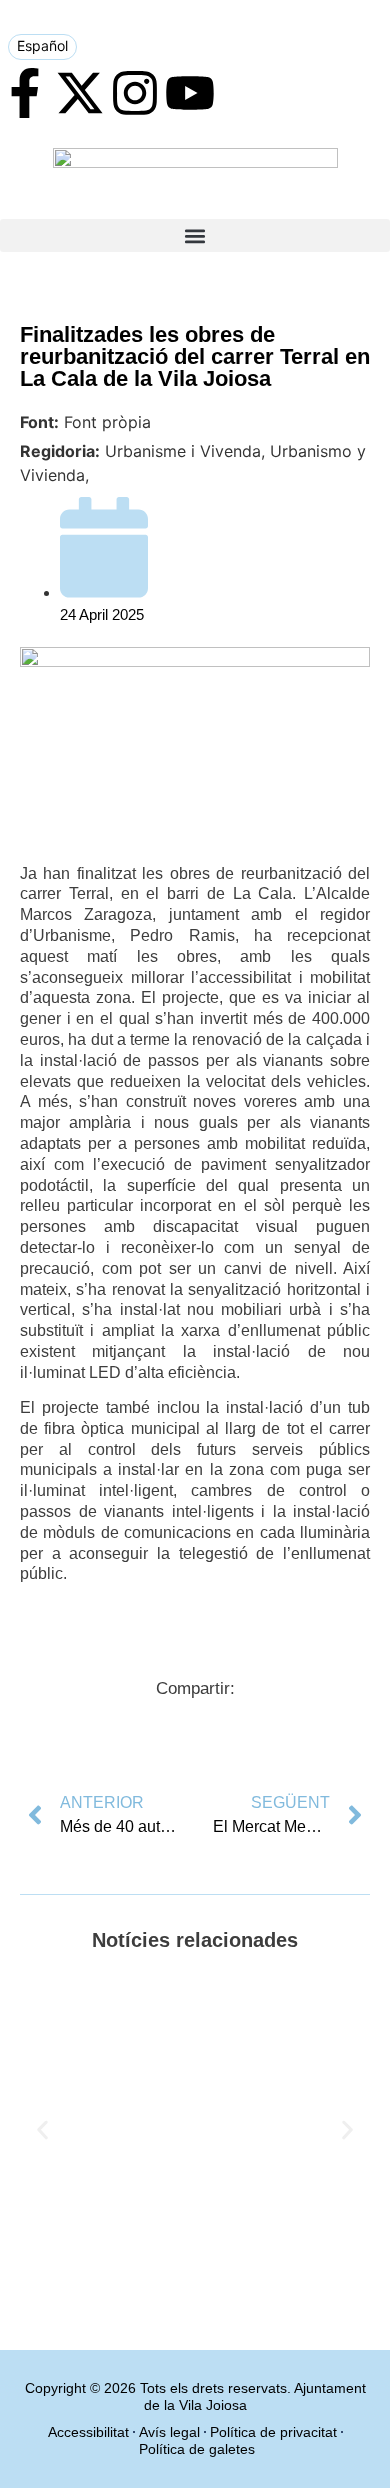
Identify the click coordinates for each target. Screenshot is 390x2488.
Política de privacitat (273, 2432)
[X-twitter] (80, 93)
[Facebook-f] (25, 93)
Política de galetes (197, 2449)
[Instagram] (135, 93)
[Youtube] (190, 93)
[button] (195, 235)
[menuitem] (42, 47)
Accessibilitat (88, 2432)
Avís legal (169, 2432)
